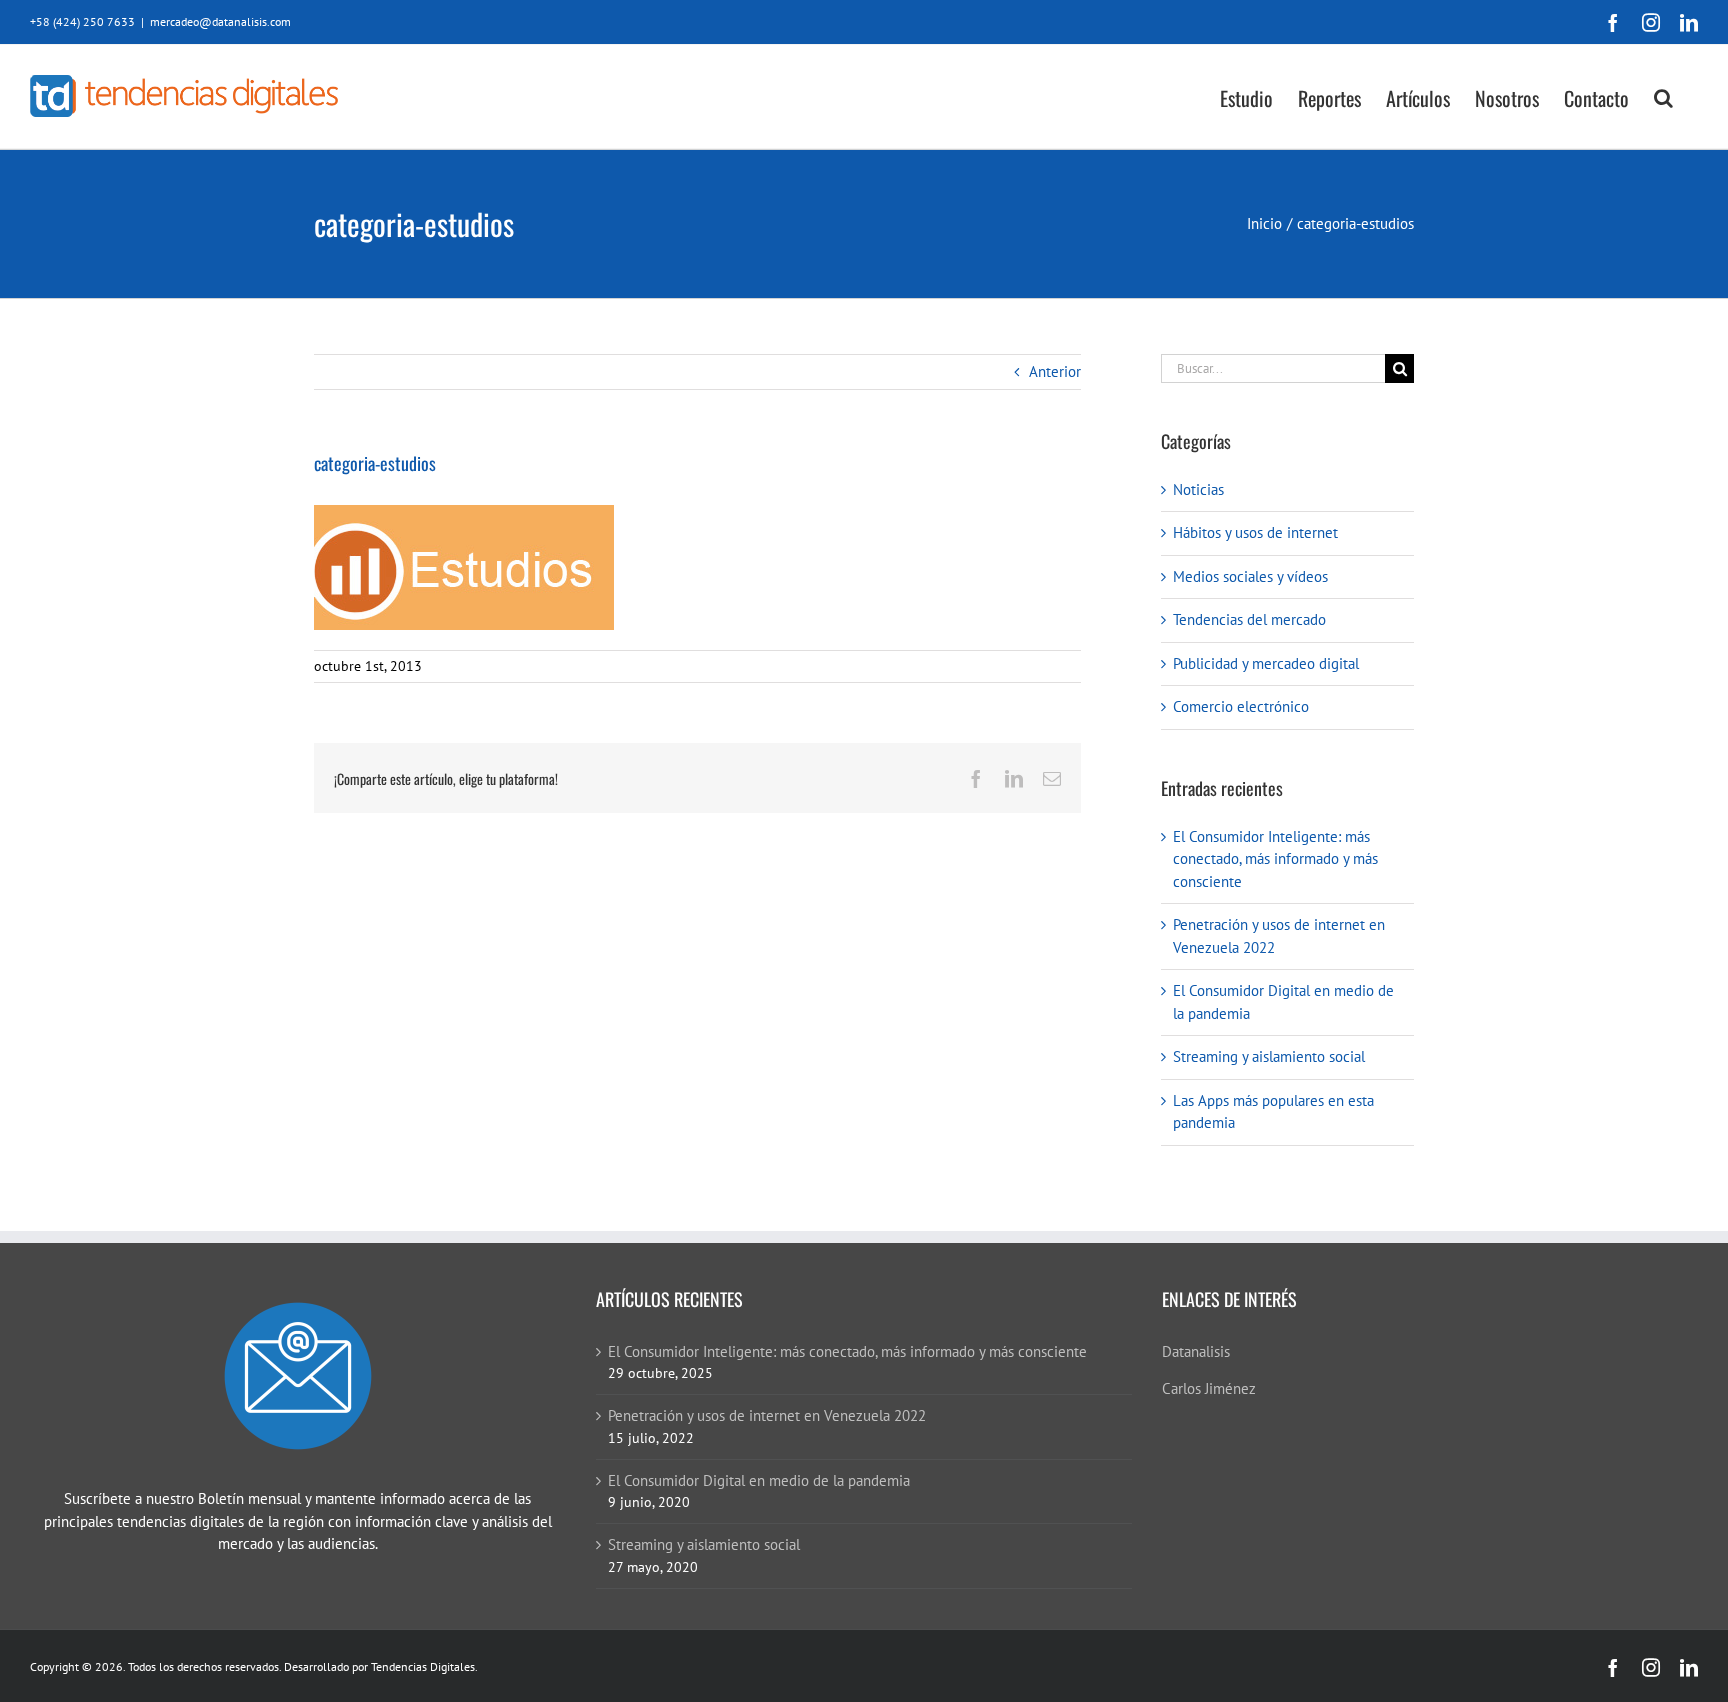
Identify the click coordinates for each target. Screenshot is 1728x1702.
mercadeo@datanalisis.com (220, 21)
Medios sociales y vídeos (1250, 576)
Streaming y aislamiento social (1269, 1056)
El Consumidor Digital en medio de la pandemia (759, 1480)
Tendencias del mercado (1249, 619)
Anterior (1055, 371)
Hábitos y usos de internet (1255, 532)
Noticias (1198, 489)
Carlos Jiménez (1209, 1388)
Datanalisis (1196, 1351)
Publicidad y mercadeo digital (1266, 663)
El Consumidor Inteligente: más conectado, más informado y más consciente (1275, 859)
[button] (1663, 96)
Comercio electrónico (1241, 706)
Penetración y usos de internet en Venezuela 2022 (767, 1415)
